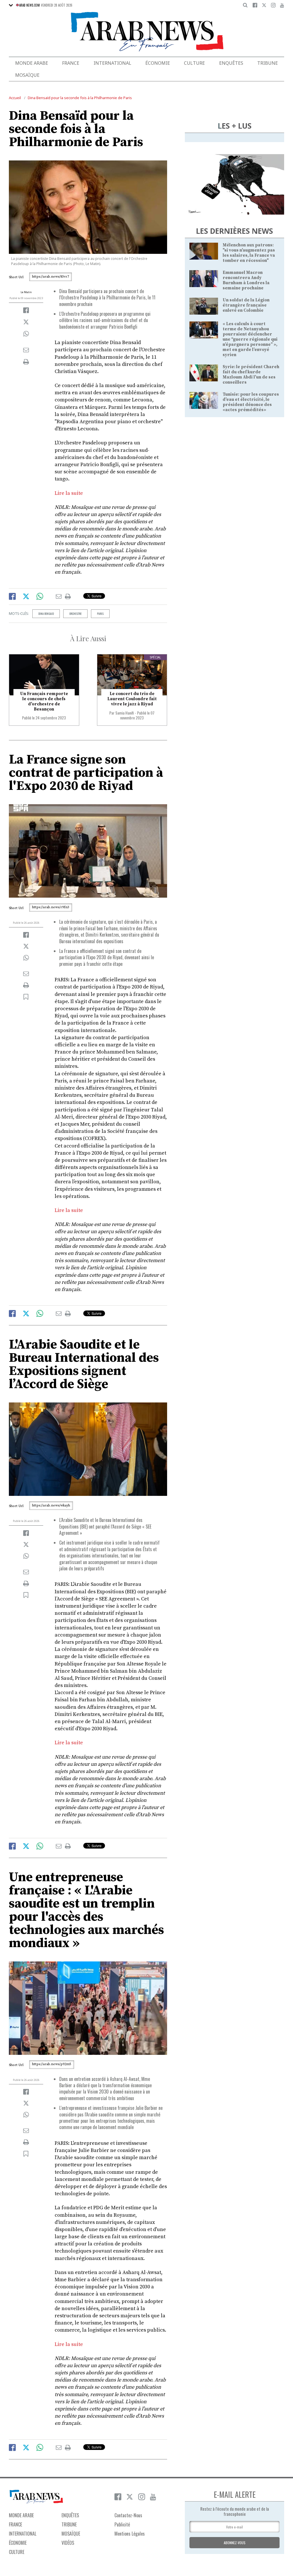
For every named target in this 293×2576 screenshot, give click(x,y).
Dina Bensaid (46, 614)
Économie (158, 63)
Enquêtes (231, 63)
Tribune (268, 63)
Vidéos (68, 2543)
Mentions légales (130, 2534)
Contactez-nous (128, 2515)
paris (100, 614)
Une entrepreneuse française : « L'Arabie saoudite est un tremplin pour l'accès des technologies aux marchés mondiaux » (86, 1910)
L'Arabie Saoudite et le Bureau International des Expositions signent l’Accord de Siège (84, 1364)
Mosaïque (27, 75)
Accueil (15, 98)
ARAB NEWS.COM (29, 5)
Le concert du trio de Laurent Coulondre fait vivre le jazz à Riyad (132, 699)
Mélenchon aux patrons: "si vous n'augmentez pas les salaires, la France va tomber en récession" (249, 253)
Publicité (122, 2524)
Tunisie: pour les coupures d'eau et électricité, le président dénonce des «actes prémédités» (251, 402)
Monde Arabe (32, 63)
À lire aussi (88, 638)
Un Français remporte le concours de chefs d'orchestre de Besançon (44, 702)
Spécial (155, 657)
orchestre (75, 614)
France (71, 63)
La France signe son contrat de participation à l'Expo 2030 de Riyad (86, 773)
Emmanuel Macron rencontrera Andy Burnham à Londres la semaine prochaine (246, 280)
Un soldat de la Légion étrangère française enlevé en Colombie (246, 305)
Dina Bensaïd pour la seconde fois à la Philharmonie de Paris (80, 98)
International (112, 63)
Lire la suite (69, 493)
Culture (194, 63)
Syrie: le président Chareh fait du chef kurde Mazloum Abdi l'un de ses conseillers (251, 375)
